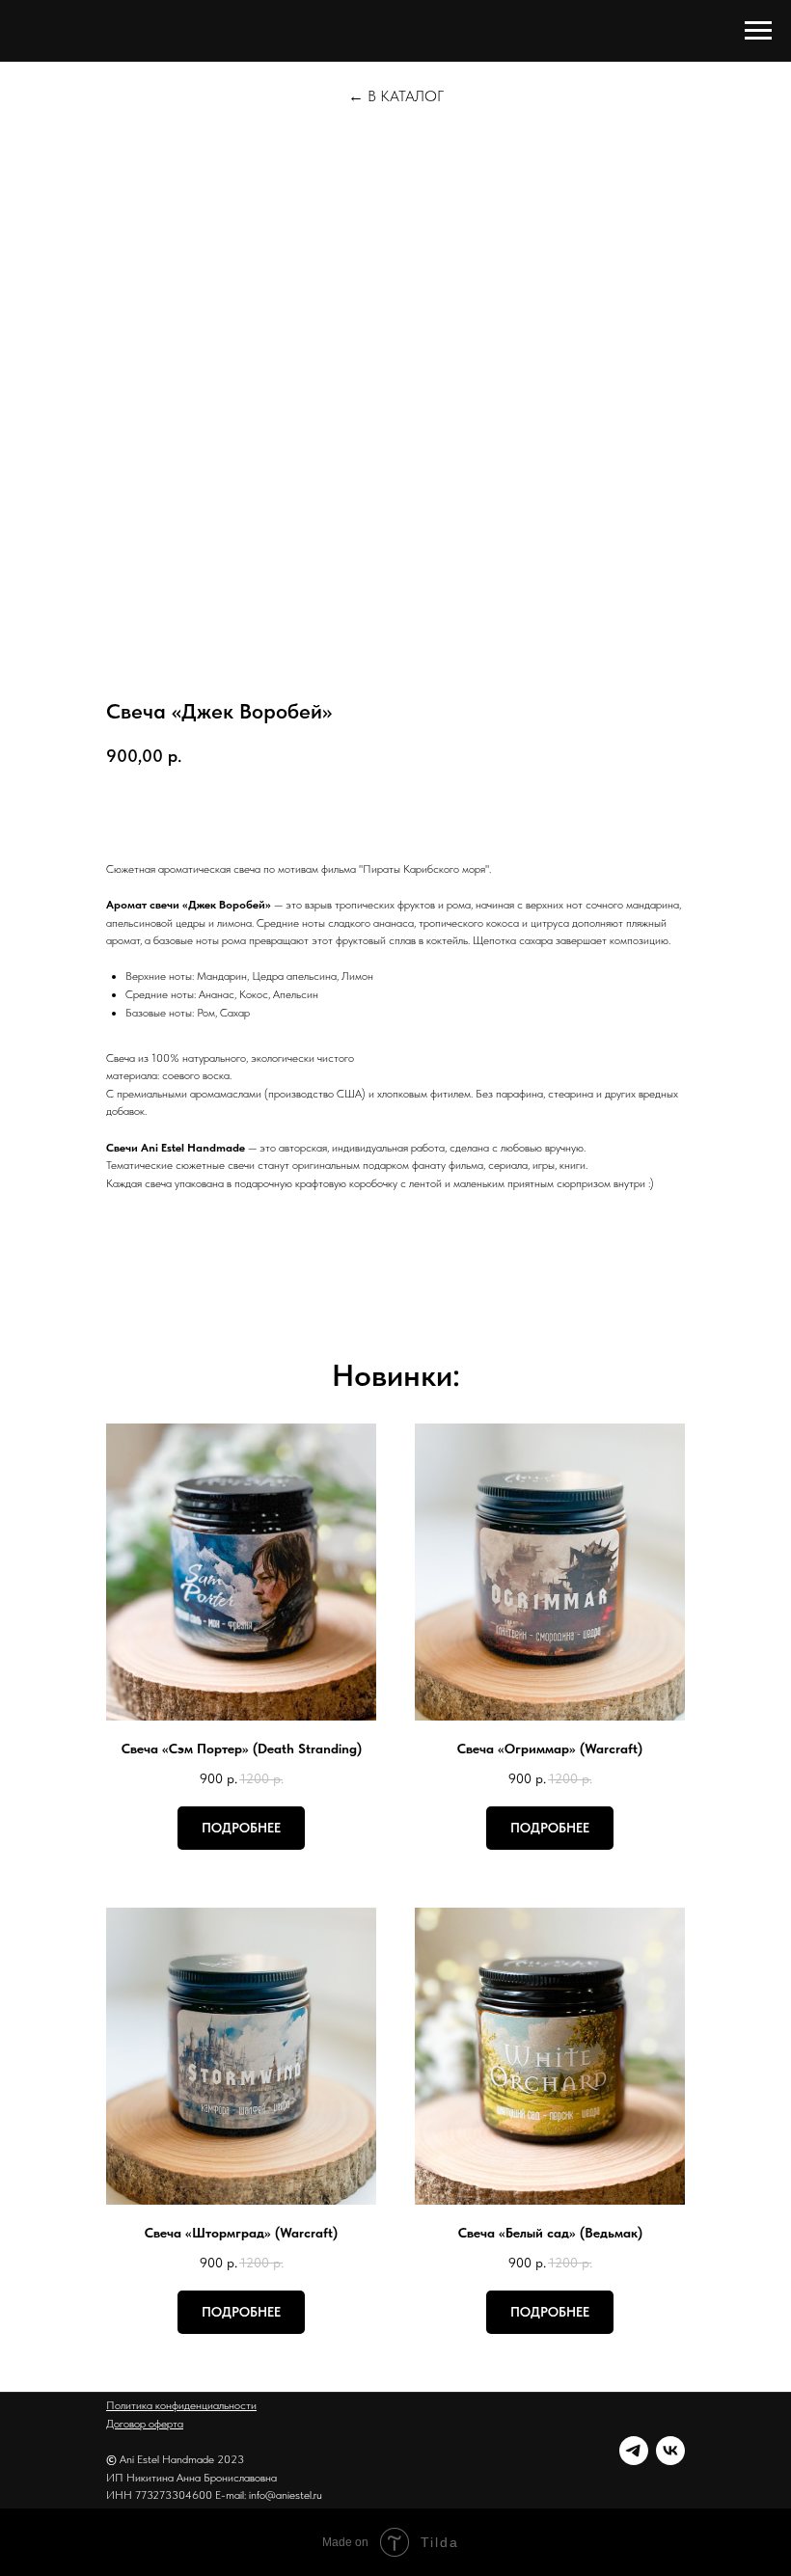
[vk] (670, 2451)
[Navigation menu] (758, 31)
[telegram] (634, 2451)
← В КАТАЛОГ (396, 96)
